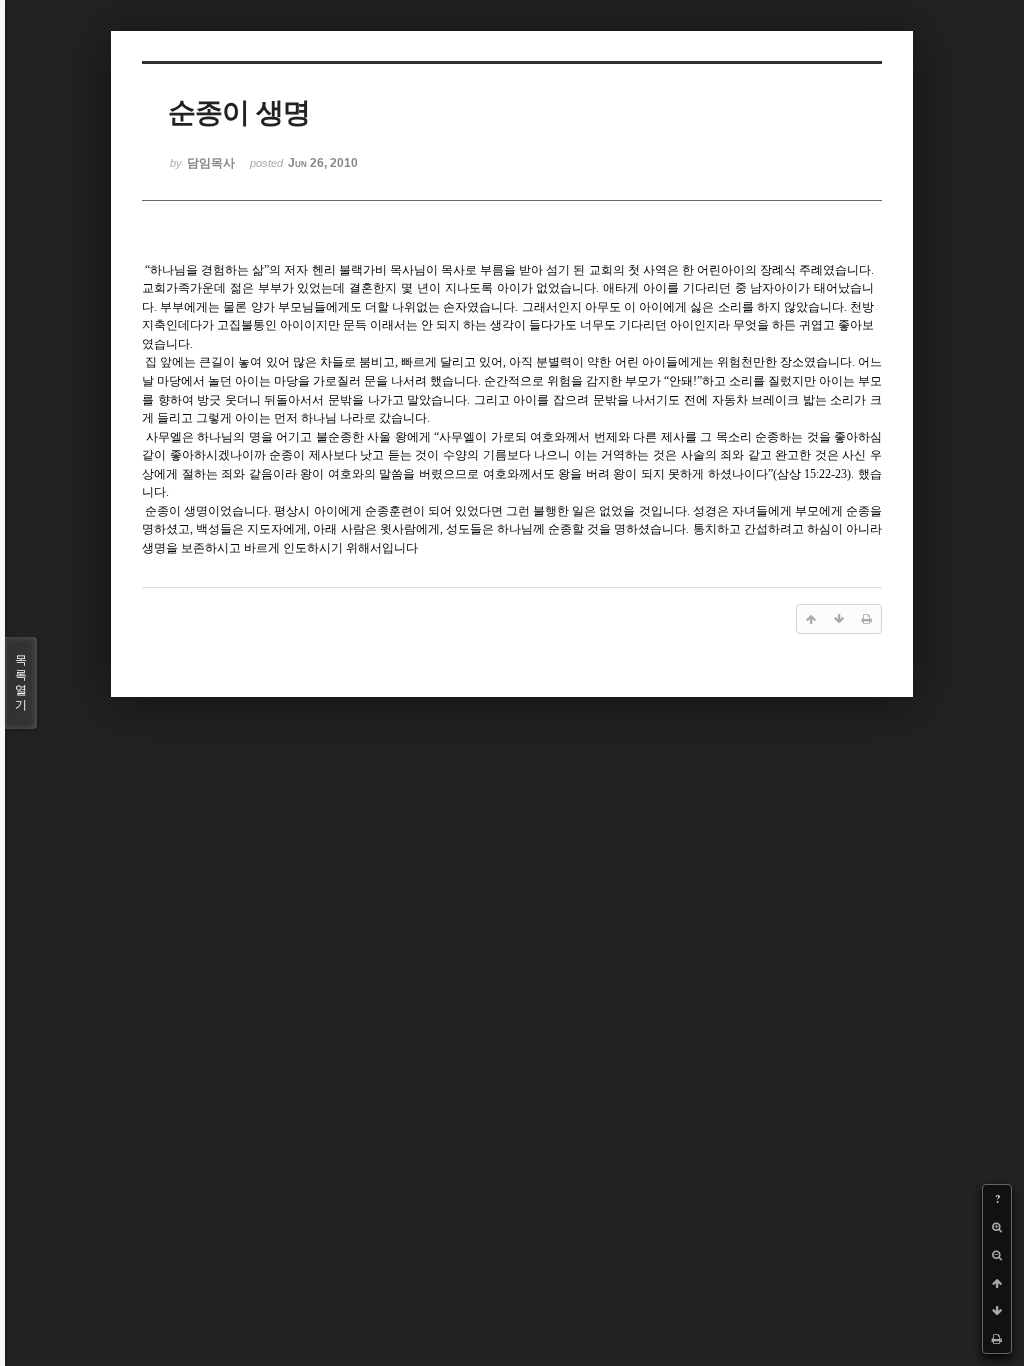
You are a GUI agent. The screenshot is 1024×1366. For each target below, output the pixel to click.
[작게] (997, 1255)
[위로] (997, 1283)
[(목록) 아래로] (997, 1311)
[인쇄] (997, 1339)
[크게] (997, 1227)
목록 (21, 682)
